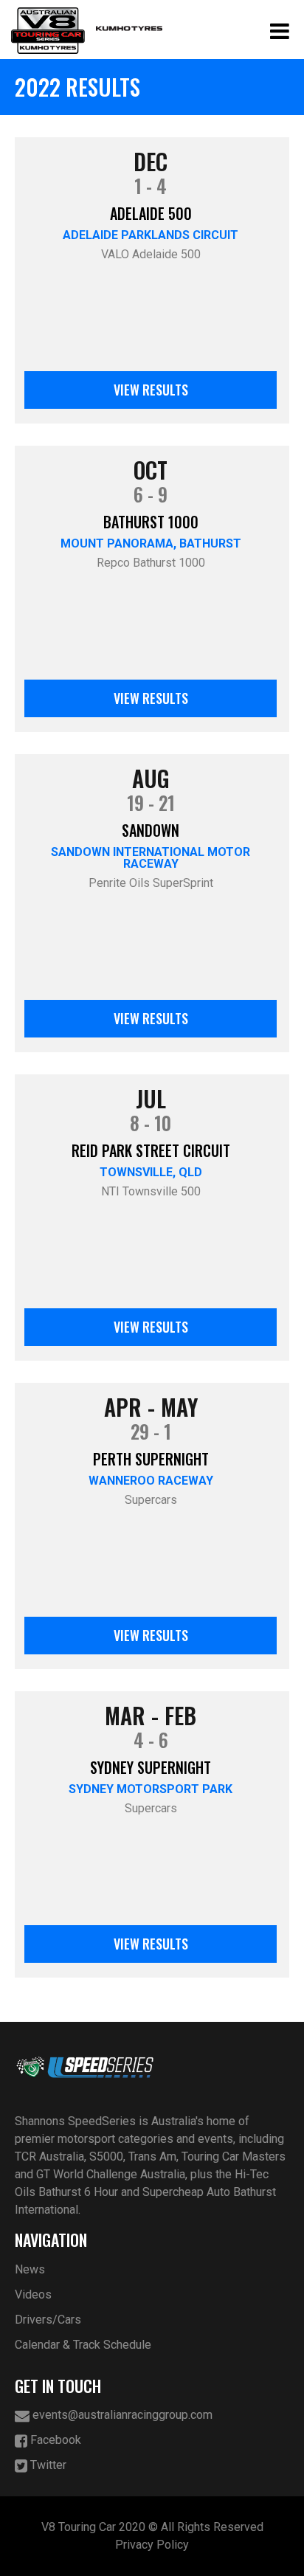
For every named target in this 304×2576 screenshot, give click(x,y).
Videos (33, 2294)
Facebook (54, 2440)
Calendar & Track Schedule (83, 2345)
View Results (151, 390)
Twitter (47, 2465)
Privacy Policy (152, 2545)
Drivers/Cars (48, 2320)
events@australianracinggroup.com (121, 2415)
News (30, 2269)
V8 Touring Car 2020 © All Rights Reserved (152, 2527)
